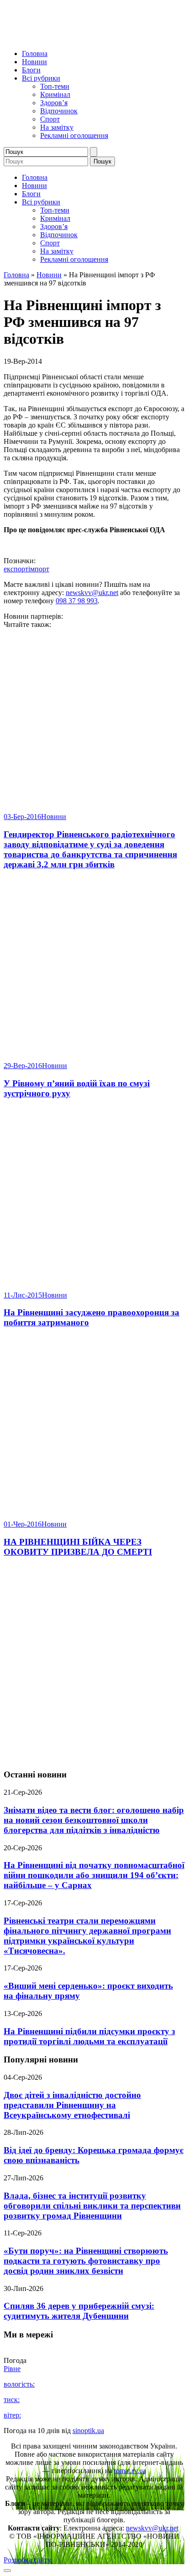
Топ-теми (55, 86)
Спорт (50, 119)
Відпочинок (59, 111)
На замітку (57, 127)
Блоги (31, 70)
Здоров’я (54, 103)
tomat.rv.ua (130, 2471)
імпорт (39, 569)
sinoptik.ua (88, 2431)
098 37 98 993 (77, 601)
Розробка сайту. (28, 2560)
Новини (34, 62)
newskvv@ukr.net (92, 593)
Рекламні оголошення (74, 135)
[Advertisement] (94, 1664)
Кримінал (55, 94)
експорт (16, 569)
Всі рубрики (41, 78)
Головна (35, 53)
